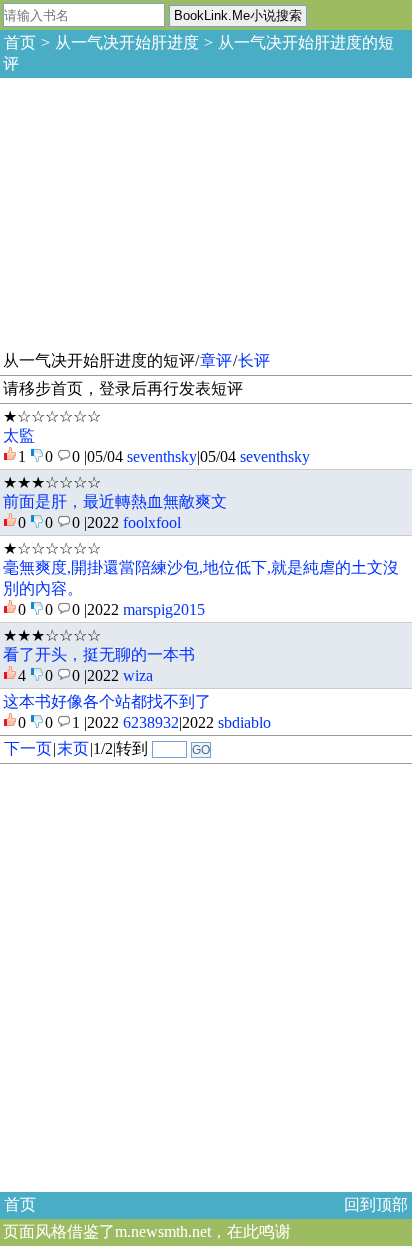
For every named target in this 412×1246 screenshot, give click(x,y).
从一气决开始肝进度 (127, 42)
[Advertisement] (150, 211)
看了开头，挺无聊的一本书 (99, 654)
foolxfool (152, 522)
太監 (19, 435)
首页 (20, 42)
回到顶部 (376, 1204)
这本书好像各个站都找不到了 (107, 701)
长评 (254, 360)
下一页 (28, 748)
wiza (138, 675)
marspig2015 (164, 609)
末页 (73, 748)
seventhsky (162, 456)
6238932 (151, 722)
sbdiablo (244, 722)
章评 (216, 360)
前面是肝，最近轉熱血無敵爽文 (115, 501)
